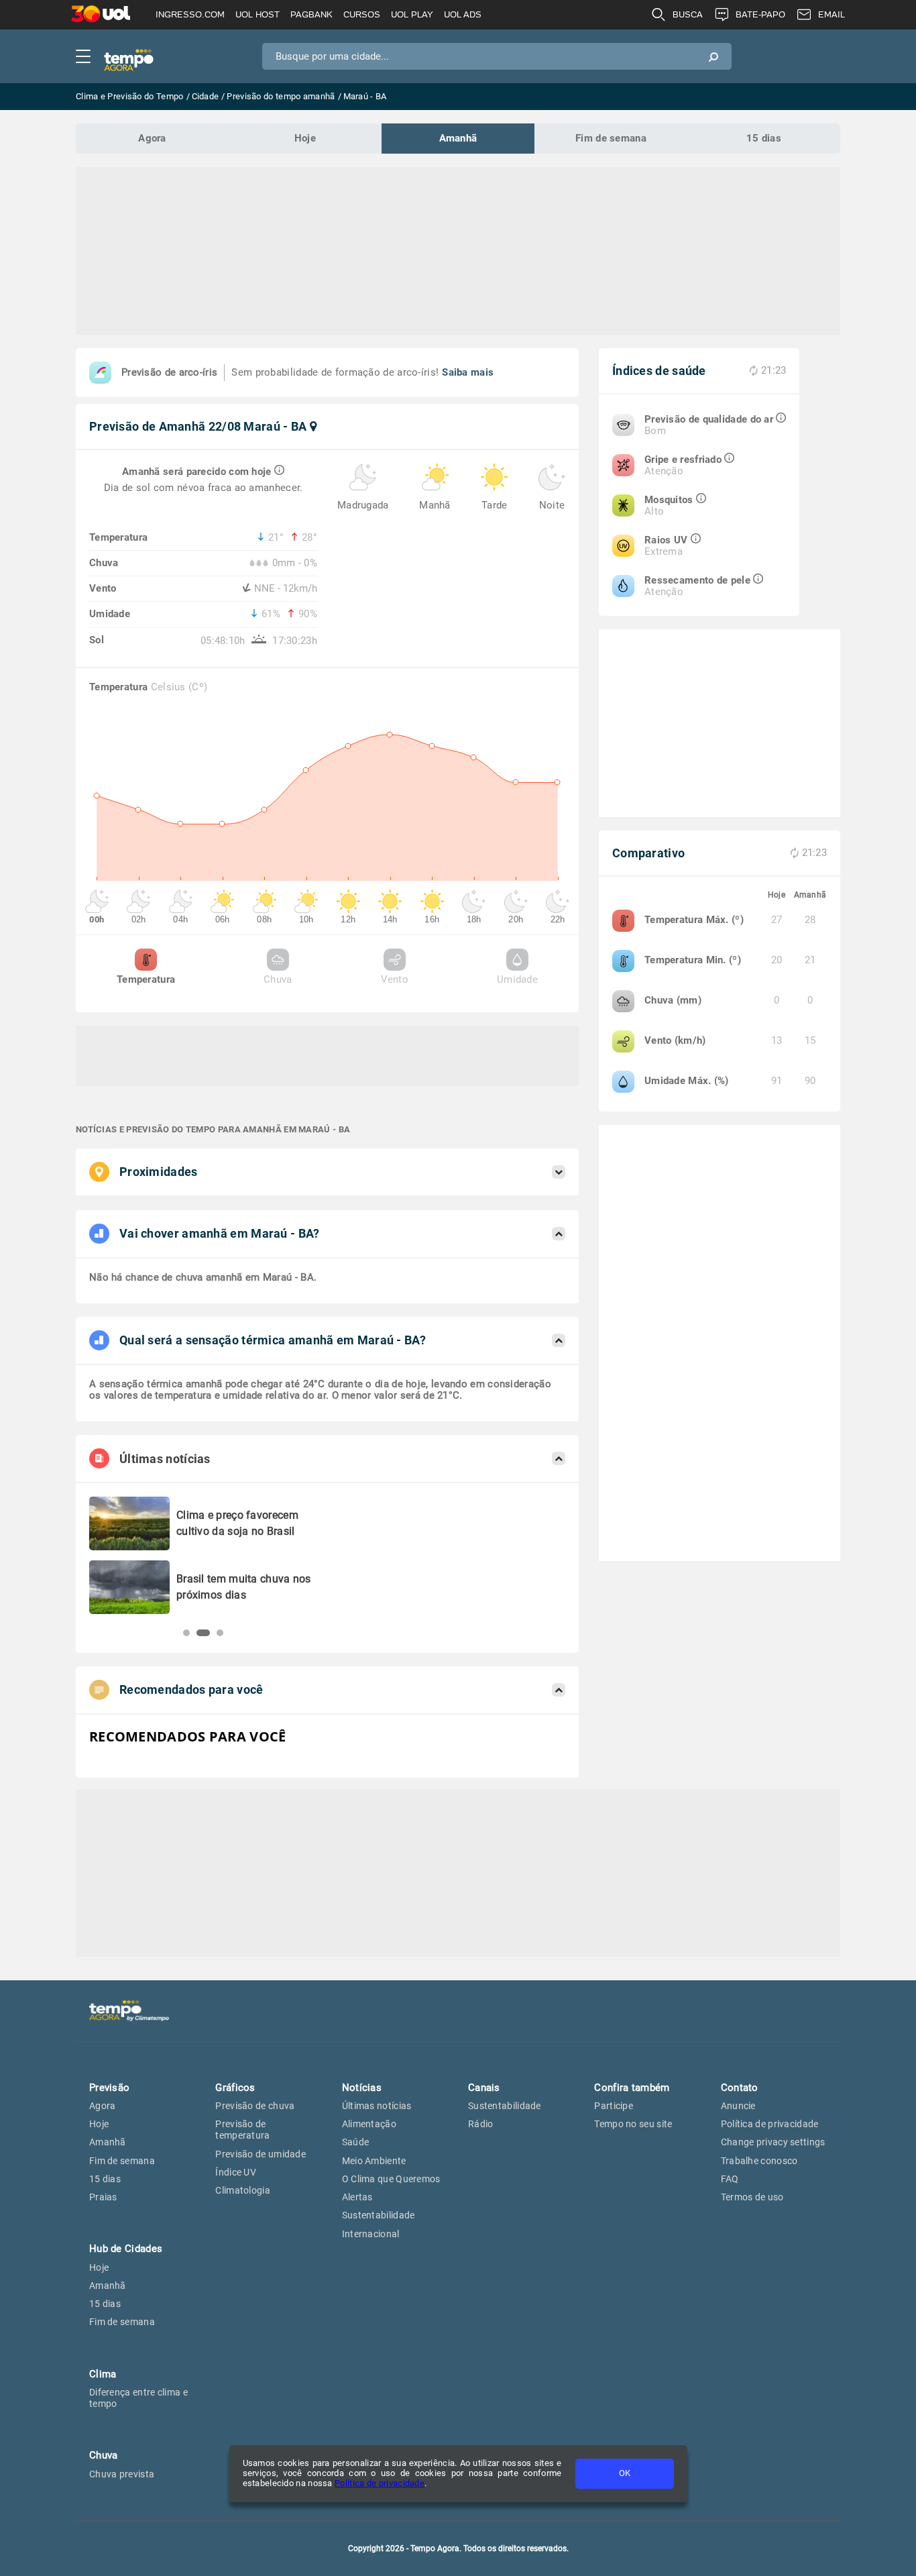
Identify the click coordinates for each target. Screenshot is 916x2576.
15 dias (764, 138)
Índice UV (236, 2172)
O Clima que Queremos (391, 2179)
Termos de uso (752, 2197)
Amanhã (458, 138)
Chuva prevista (122, 2474)
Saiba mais (468, 372)
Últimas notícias (377, 2106)
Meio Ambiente (374, 2161)
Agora (152, 138)
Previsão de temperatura (242, 2130)
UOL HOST (257, 14)
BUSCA (688, 14)
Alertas (357, 2197)
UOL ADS (463, 14)
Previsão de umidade (261, 2154)
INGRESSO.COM (190, 14)
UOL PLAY (412, 14)
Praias (103, 2197)
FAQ (730, 2179)
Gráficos (235, 2088)
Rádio (481, 2124)
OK (625, 2473)
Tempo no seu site (633, 2124)
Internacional (371, 2234)
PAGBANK (311, 14)
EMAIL (832, 14)
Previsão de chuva (255, 2106)
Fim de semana (611, 138)
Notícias (362, 2088)
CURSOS (362, 14)
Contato (740, 2088)
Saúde (356, 2142)
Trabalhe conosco (759, 2161)
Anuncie (738, 2106)
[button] (186, 1633)
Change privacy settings (773, 2142)
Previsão (109, 2088)
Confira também (632, 2088)
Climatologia (243, 2190)
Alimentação (369, 2124)
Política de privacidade (380, 2483)
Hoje (305, 138)
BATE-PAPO (760, 14)
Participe (614, 2106)
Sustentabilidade (379, 2215)
